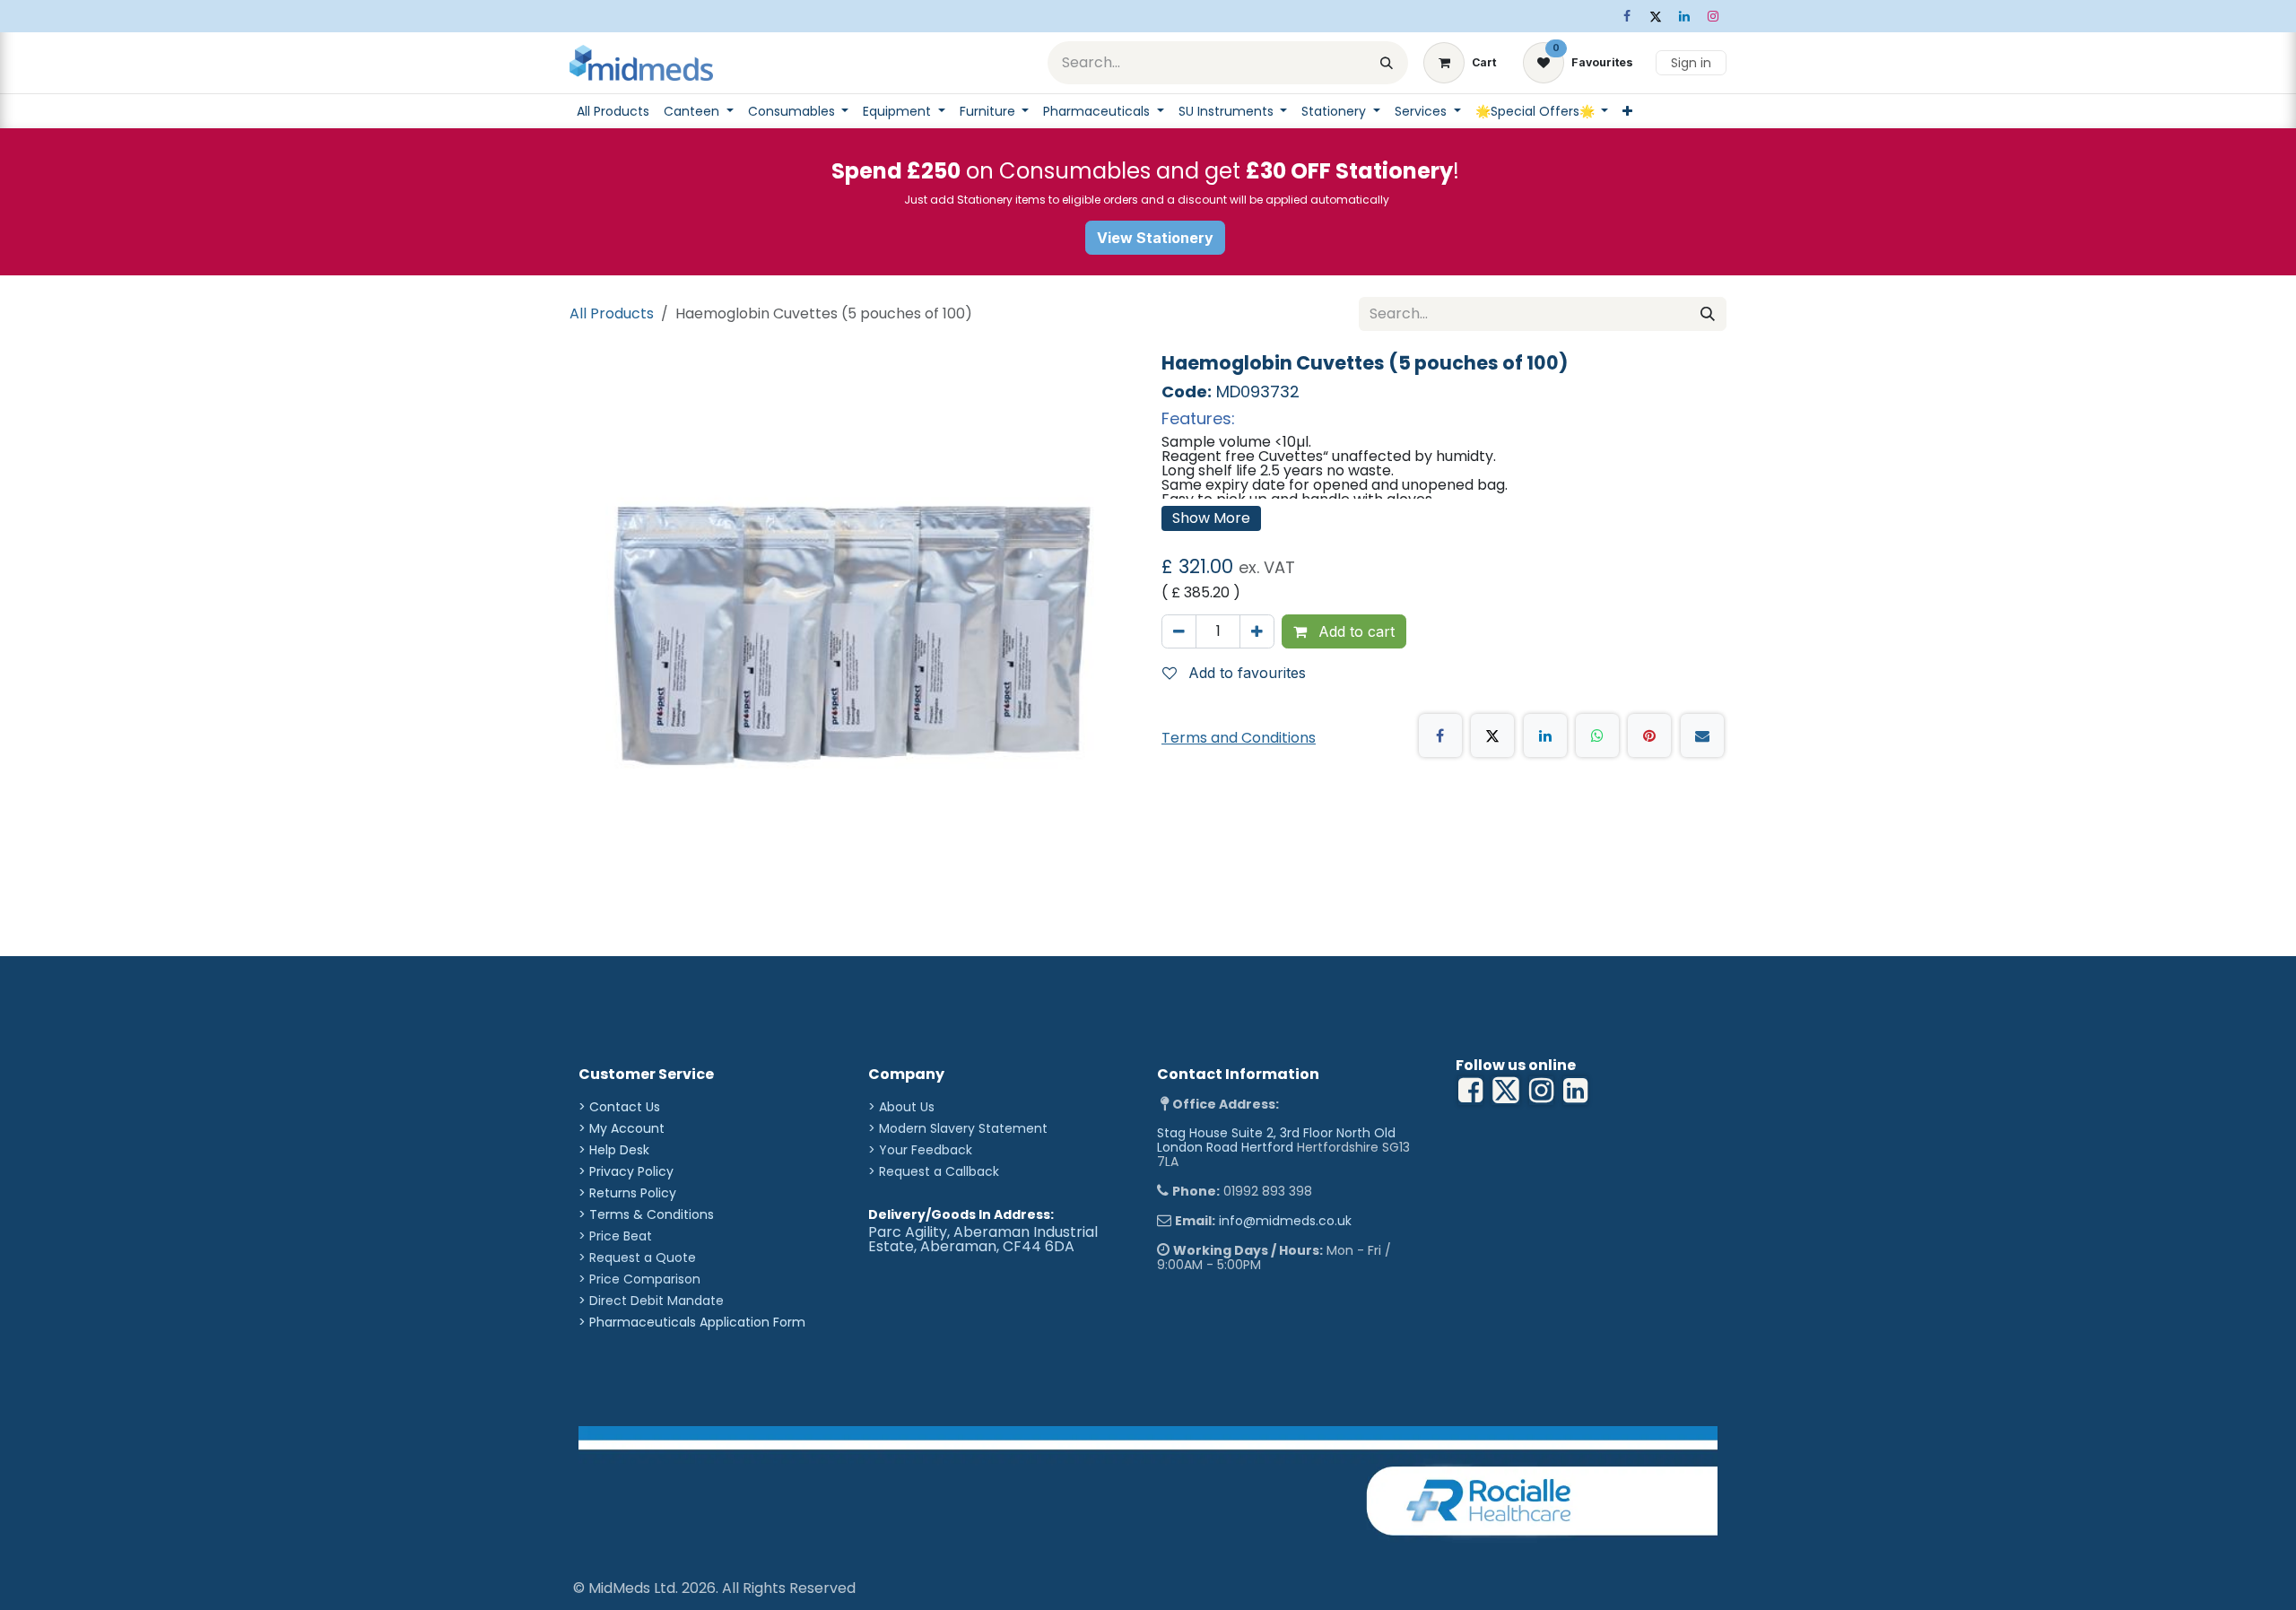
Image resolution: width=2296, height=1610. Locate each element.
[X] (1656, 16)
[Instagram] (1713, 16)
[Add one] (1257, 631)
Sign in (1691, 63)
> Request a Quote (637, 1258)
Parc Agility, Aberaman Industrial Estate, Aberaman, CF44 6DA (983, 1239)
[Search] (1387, 63)
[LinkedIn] (1684, 16)
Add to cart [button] (1354, 631)
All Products (612, 313)
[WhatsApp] (1597, 735)
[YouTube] (1575, 1091)
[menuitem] (613, 111)
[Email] (1702, 735)
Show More (1211, 518)
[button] (1241, 673)
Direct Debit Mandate (657, 1301)
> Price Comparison (639, 1279)
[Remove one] (1179, 631)
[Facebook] (1627, 16)
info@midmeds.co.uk (1285, 1221)
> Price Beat (615, 1236)
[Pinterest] (1649, 735)
